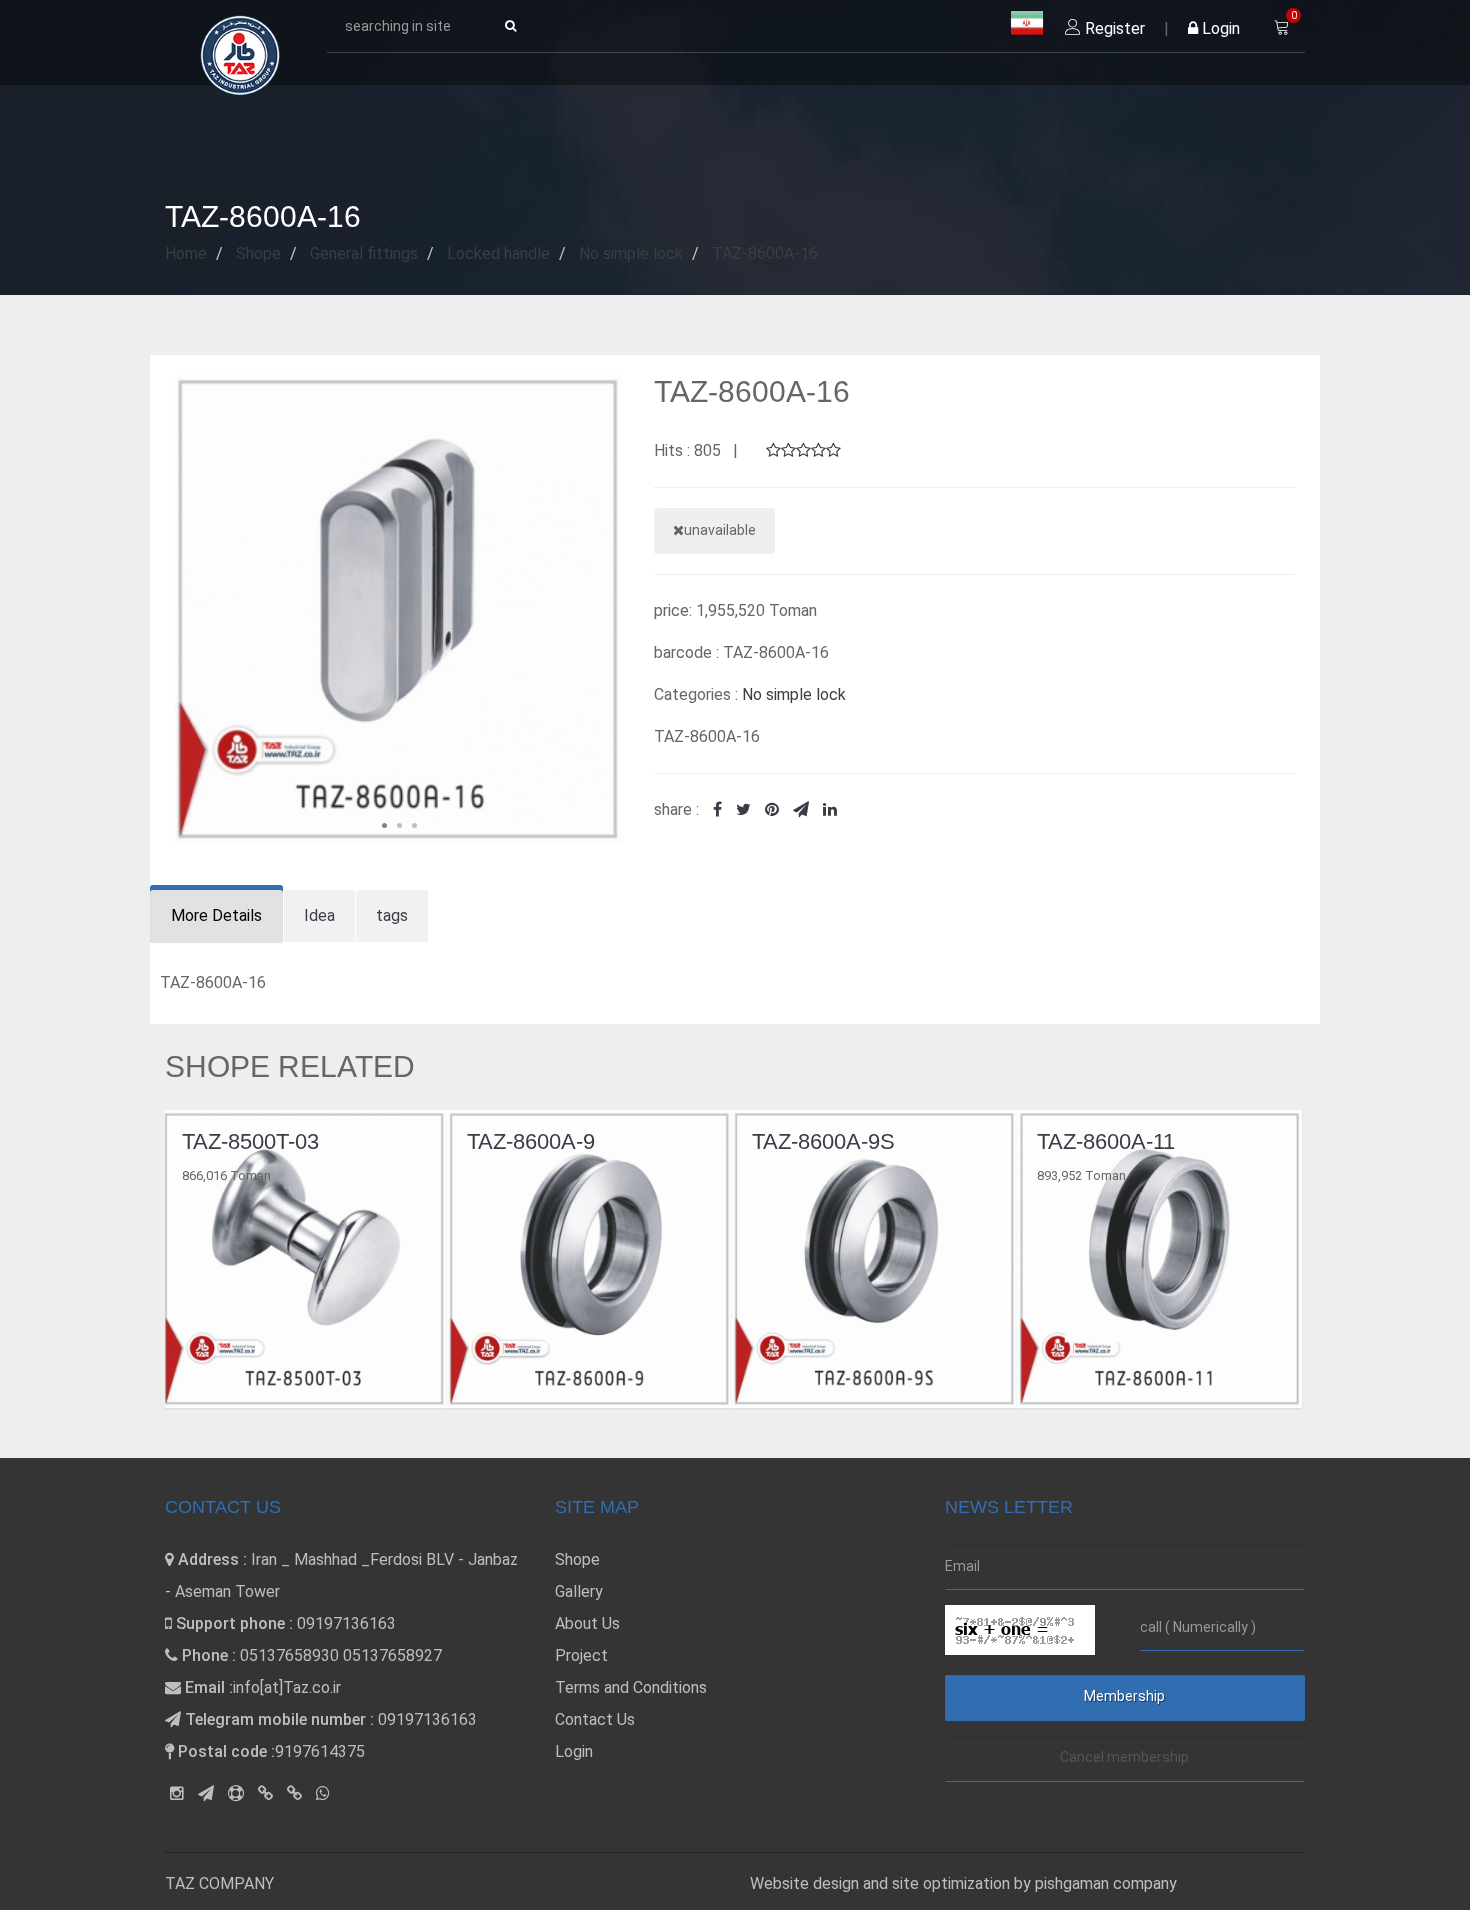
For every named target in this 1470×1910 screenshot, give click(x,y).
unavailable (720, 530)
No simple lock (794, 694)
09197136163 (346, 1623)
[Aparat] (236, 1793)
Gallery (579, 1591)
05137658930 (289, 1655)
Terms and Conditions (631, 1687)
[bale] (265, 1793)
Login (1219, 28)
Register (1113, 28)
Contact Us (595, 1719)
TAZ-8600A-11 (824, 1141)
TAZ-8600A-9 (249, 1141)
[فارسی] (1027, 24)
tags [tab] (392, 915)
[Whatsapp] (323, 1793)
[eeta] (294, 1793)
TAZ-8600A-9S (541, 1141)
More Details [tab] (216, 915)
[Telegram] (206, 1793)
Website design (806, 1883)
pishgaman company (1106, 1883)
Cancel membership (1124, 1757)
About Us (587, 1623)
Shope (577, 1559)
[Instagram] (177, 1793)
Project (581, 1655)
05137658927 (392, 1655)
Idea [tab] (319, 915)
